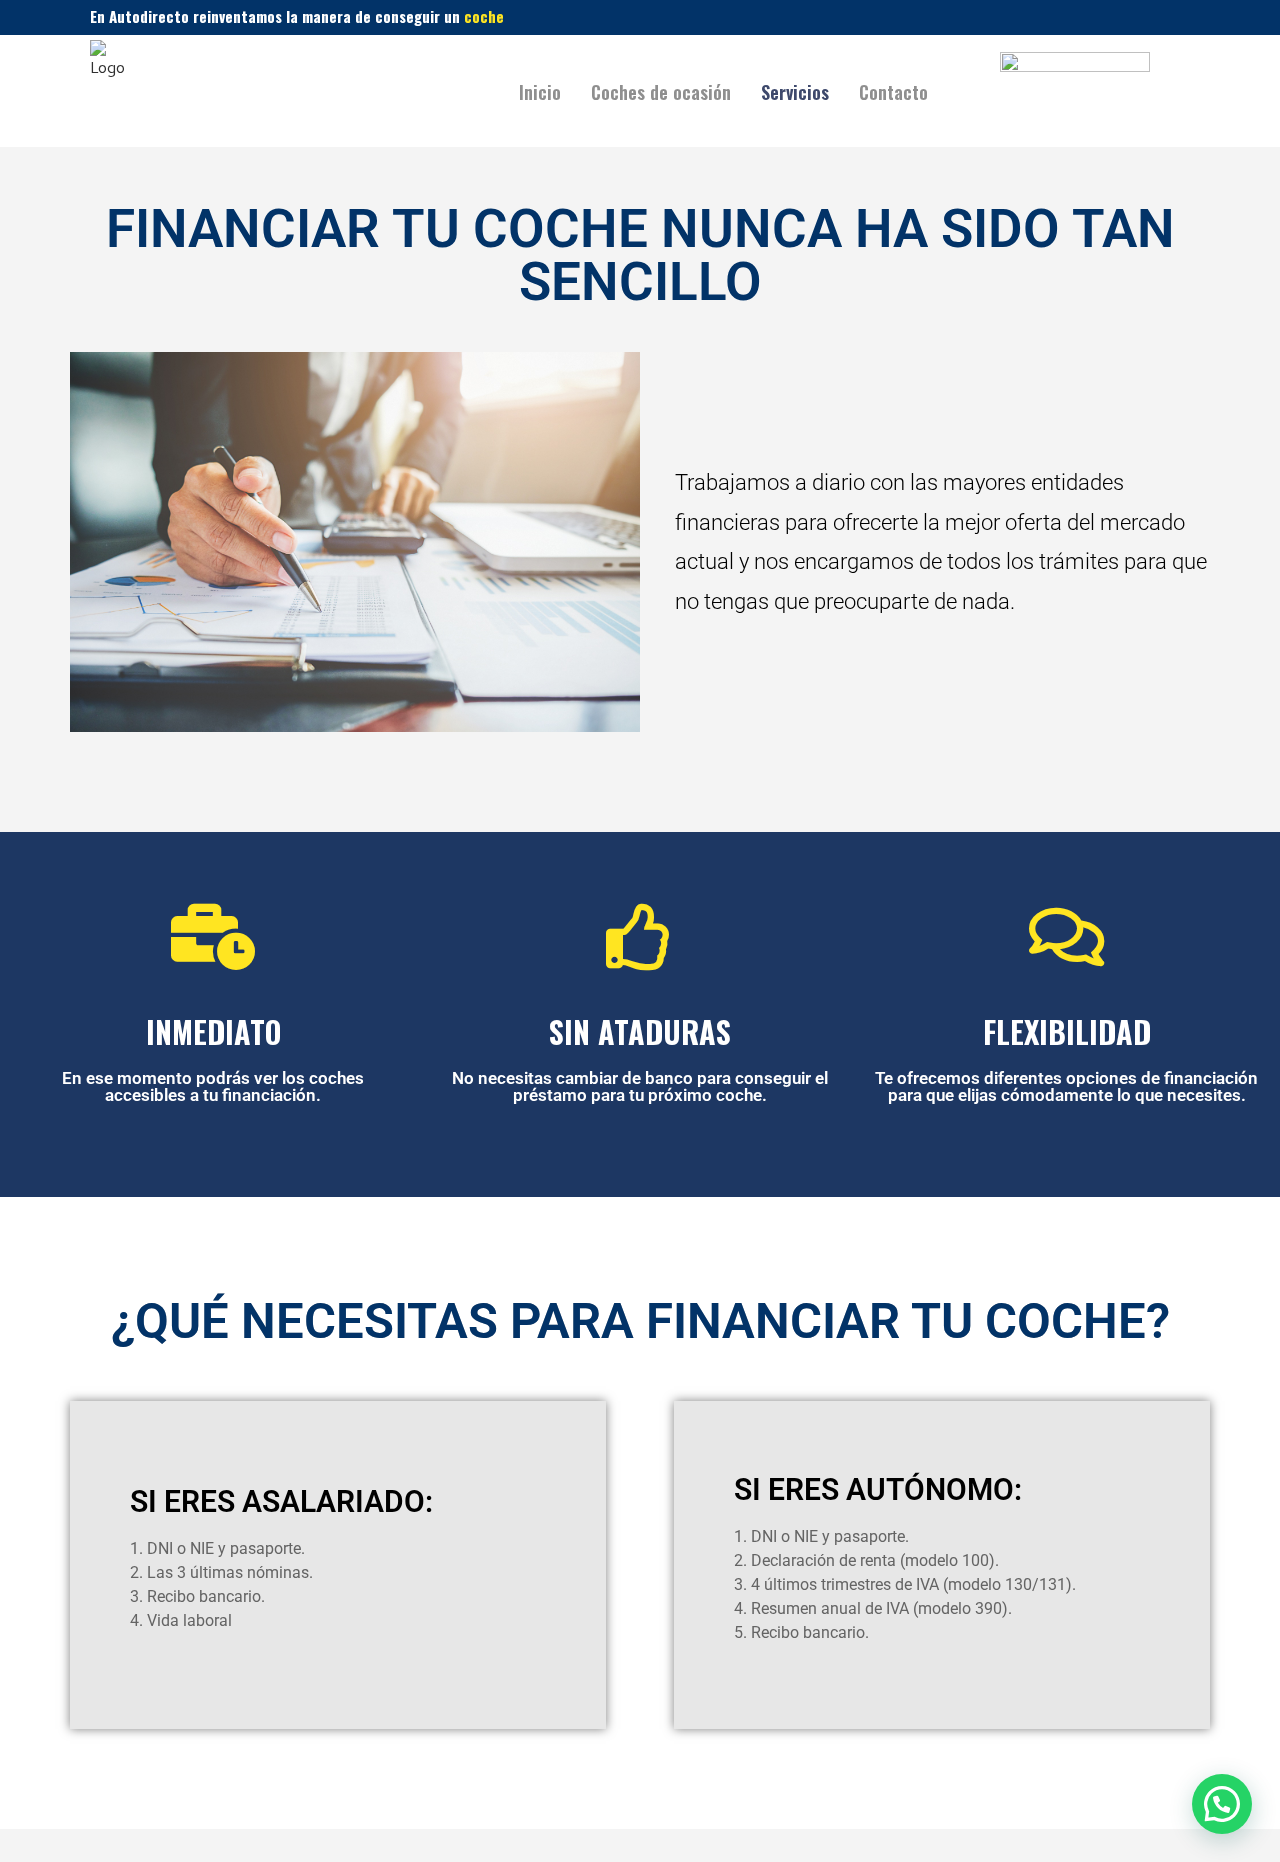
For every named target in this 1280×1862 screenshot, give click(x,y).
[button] (1222, 1804)
